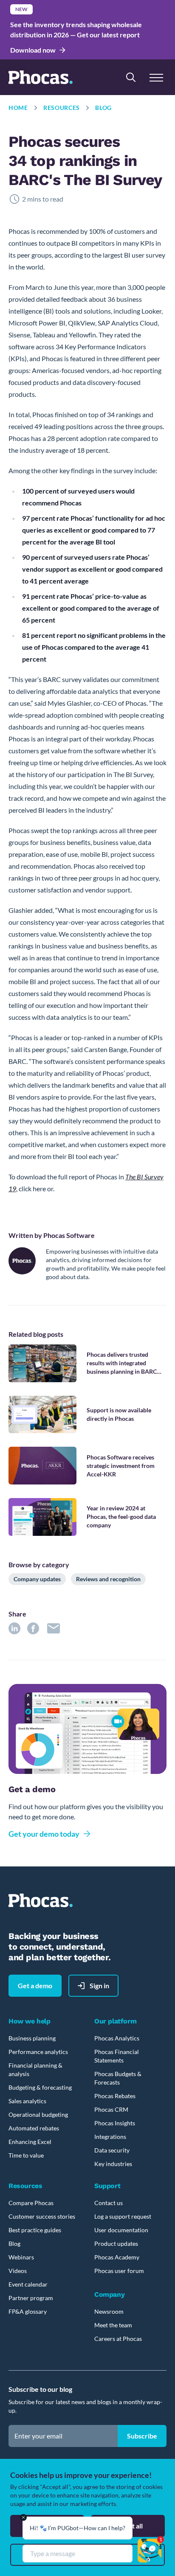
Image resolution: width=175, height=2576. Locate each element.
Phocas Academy (117, 2257)
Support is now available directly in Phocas (119, 1414)
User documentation (121, 2230)
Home (18, 108)
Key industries (113, 2164)
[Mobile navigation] (156, 77)
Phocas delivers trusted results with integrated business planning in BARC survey (122, 1363)
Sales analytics (27, 2101)
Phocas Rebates (115, 2096)
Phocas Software (69, 1235)
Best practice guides (35, 2230)
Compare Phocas (31, 2203)
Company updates (37, 1579)
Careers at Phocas (118, 2339)
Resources (62, 108)
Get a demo (35, 1985)
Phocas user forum (119, 2271)
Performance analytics (38, 2052)
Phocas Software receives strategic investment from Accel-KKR (121, 1466)
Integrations (110, 2137)
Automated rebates (34, 2128)
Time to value (26, 2155)
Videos (18, 2271)
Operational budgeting (38, 2114)
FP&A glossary (28, 2311)
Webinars (21, 2257)
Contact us (109, 2203)
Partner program (31, 2298)
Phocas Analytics (117, 2038)
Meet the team (113, 2325)
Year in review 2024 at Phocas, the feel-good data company (121, 1517)
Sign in (99, 1985)
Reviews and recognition (108, 1579)
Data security (112, 2150)
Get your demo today (44, 1834)
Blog (103, 108)
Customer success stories (42, 2216)
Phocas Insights (115, 2123)
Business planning (32, 2038)
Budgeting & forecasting (40, 2087)
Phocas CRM (111, 2109)
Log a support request (123, 2216)
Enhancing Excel (30, 2142)
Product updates (116, 2243)
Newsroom (109, 2311)
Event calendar (28, 2284)
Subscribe (142, 2436)
